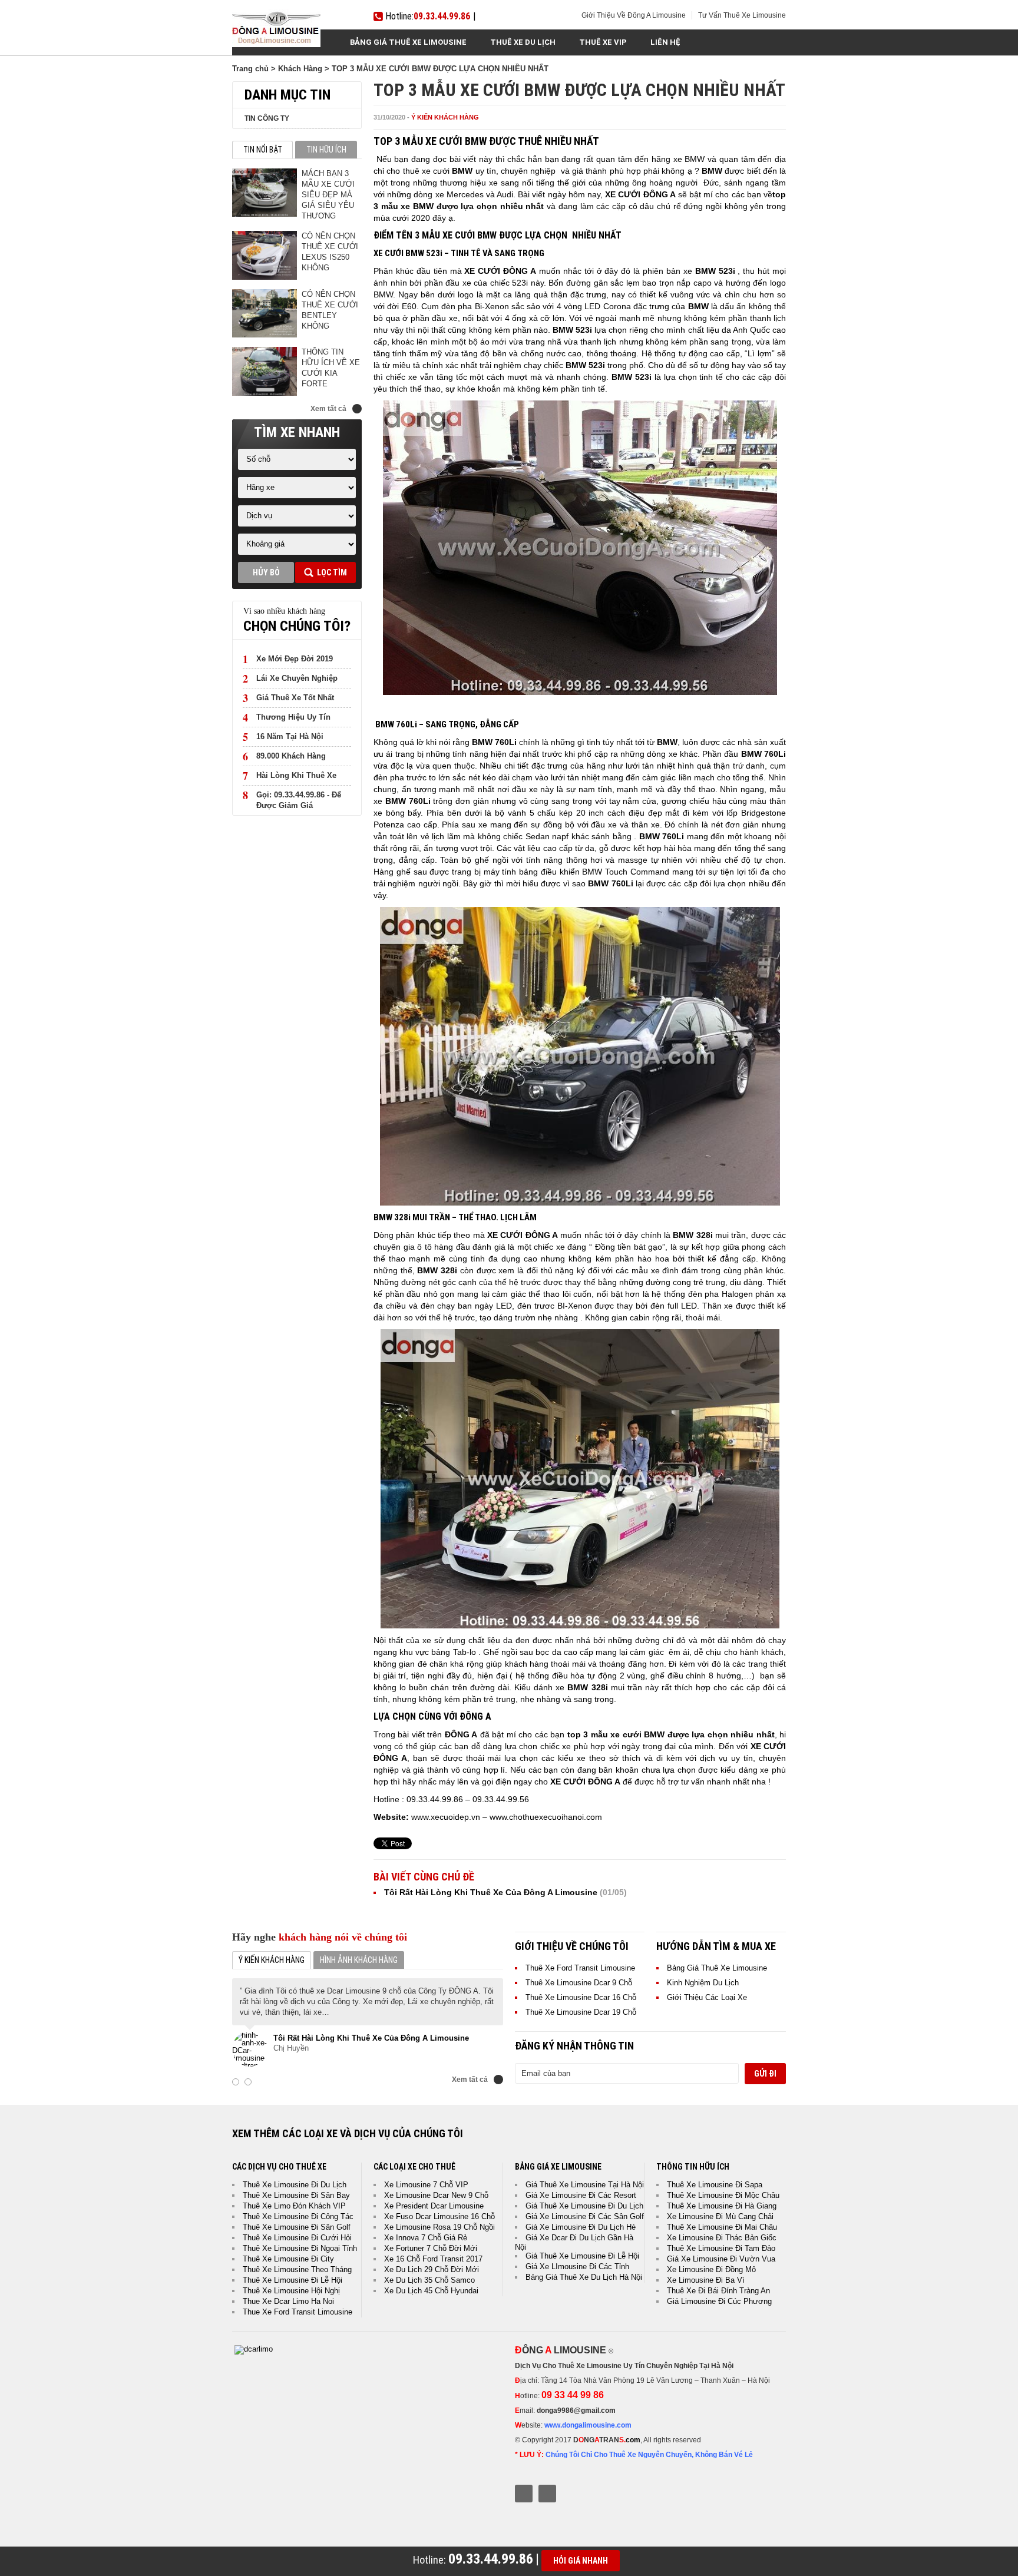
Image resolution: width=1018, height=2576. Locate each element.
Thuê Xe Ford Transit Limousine (580, 1968)
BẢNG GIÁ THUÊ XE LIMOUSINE (408, 42)
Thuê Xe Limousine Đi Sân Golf (297, 2227)
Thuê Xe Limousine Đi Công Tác (298, 2216)
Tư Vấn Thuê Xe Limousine (742, 15)
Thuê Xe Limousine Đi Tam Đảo (721, 2248)
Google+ (547, 2494)
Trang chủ (250, 69)
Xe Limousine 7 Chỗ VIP (426, 2185)
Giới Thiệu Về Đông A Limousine (634, 15)
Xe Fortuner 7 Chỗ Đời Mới (431, 2248)
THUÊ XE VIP (603, 42)
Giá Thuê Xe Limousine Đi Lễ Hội (582, 2256)
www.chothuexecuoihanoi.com (546, 1817)
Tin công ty (267, 118)
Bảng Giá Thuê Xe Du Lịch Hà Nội (584, 2277)
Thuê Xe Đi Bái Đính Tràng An (718, 2291)
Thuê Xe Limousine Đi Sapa (715, 2185)
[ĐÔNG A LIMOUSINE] (254, 2349)
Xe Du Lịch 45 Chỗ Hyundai (431, 2291)
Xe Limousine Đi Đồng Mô (711, 2269)
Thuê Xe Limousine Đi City (288, 2259)
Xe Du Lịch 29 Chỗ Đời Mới (432, 2269)
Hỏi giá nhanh (581, 2561)
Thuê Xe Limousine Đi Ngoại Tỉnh (300, 2248)
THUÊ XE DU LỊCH (523, 42)
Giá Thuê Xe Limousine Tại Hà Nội (585, 2185)
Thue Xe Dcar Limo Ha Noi (288, 2301)
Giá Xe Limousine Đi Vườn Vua (721, 2259)
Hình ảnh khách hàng (359, 1960)
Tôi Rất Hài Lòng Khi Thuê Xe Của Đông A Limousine (491, 1892)
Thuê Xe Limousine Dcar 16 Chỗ (581, 1997)
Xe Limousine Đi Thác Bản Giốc (722, 2238)
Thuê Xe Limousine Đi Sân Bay (296, 2195)
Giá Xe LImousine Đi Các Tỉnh (577, 2267)
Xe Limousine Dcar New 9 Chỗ (436, 2195)
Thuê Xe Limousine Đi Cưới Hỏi (297, 2238)
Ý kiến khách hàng (445, 117)
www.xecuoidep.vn (446, 1817)
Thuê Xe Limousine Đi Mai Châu (722, 2227)
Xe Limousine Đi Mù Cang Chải (720, 2216)
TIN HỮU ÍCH (326, 150)
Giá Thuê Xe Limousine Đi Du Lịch (584, 2206)
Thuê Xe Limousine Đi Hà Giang (722, 2206)
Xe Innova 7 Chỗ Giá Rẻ (426, 2238)
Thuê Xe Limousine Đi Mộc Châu (723, 2195)
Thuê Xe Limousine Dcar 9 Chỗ (579, 1983)
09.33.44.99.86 (442, 16)
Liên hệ (665, 42)
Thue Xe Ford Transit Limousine (298, 2312)
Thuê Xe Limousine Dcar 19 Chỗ (581, 2012)
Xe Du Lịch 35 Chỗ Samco (429, 2280)
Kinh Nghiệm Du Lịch (703, 1983)
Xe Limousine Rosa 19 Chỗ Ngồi (439, 2227)
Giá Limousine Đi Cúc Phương (719, 2301)
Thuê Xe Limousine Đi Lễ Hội (292, 2280)
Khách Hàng (300, 69)
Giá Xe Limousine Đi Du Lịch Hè (581, 2227)
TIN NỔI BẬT (263, 150)
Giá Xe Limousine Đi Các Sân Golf (585, 2216)
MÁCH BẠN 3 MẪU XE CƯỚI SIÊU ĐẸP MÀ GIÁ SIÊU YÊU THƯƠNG (328, 195)
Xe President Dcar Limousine (434, 2206)
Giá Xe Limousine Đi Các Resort (581, 2195)
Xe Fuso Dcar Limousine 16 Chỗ (439, 2216)
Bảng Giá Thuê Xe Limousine (717, 1968)
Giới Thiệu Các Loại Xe (707, 1997)
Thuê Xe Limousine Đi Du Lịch (295, 2185)
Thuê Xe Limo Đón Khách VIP (294, 2206)
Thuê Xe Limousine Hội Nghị (291, 2291)
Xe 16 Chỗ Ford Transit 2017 (433, 2259)
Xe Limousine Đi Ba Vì (706, 2280)
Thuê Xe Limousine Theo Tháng (297, 2269)
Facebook (524, 2494)
